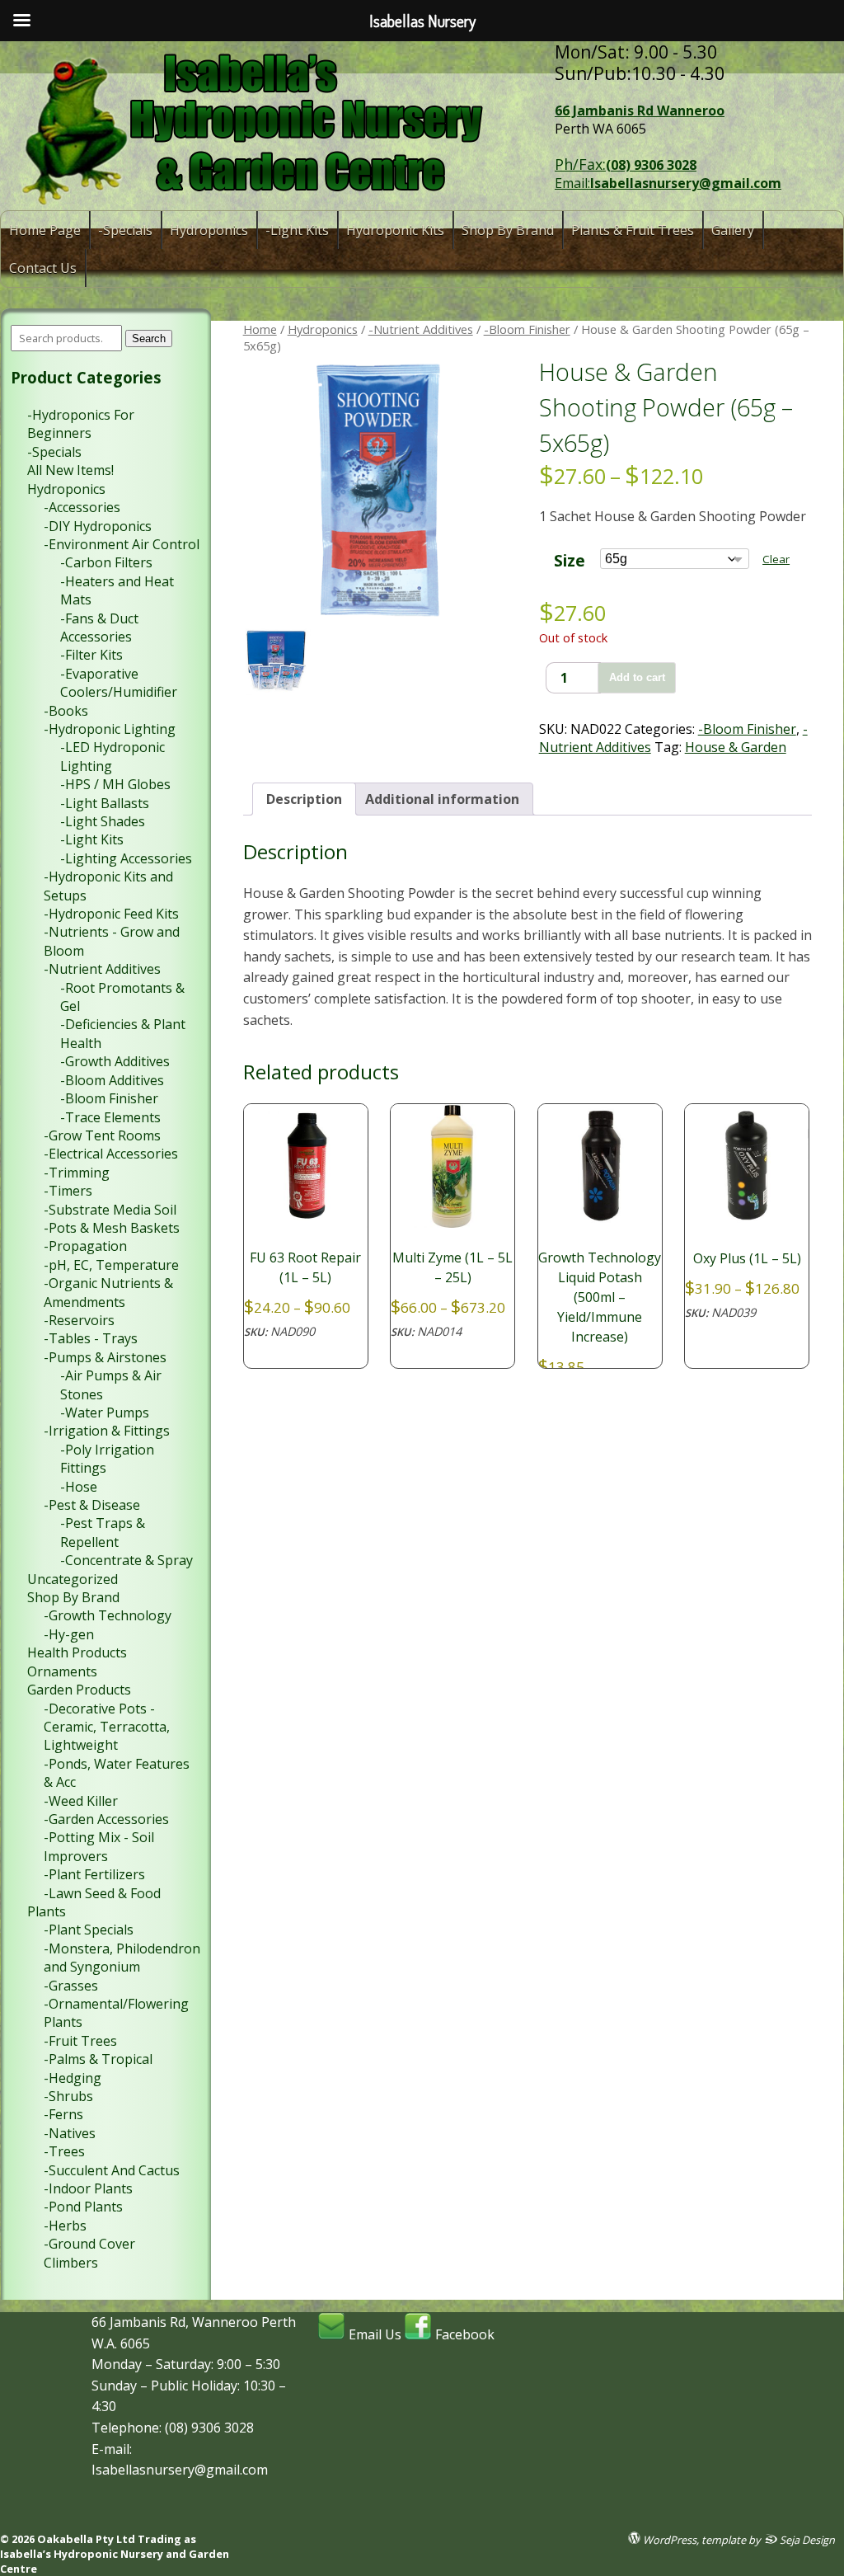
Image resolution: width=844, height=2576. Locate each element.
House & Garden (736, 747)
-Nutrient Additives (421, 329)
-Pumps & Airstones (105, 1357)
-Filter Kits (91, 655)
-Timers (68, 1191)
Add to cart (637, 677)
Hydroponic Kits (395, 230)
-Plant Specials (89, 1930)
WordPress (668, 2539)
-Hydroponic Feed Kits (111, 914)
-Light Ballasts (105, 803)
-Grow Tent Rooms (102, 1135)
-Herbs (65, 2226)
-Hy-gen (69, 1634)
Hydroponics (209, 230)
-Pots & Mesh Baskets (112, 1228)
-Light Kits (297, 230)
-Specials (125, 230)
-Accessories (82, 507)
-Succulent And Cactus (112, 2170)
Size (570, 560)
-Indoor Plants (88, 2188)
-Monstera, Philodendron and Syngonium (122, 1958)
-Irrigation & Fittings (107, 1431)
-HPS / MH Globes (115, 784)
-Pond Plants (83, 2207)
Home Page (45, 230)
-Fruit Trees (80, 2041)
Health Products (77, 1652)
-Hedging (73, 2078)
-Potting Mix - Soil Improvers (99, 1846)
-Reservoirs (79, 1320)
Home (260, 329)
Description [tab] (304, 799)
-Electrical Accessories (111, 1154)
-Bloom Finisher (527, 329)
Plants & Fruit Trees (633, 230)
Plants (47, 1911)
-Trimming (77, 1173)
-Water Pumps (105, 1413)
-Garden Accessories (106, 1819)
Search (149, 338)
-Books (66, 711)
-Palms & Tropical (98, 2059)
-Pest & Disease (92, 1505)
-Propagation (85, 1246)
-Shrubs (68, 2096)
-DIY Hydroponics (98, 526)
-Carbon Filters (106, 562)
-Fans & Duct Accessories (99, 628)
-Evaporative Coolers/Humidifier (119, 683)
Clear (776, 559)
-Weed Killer (81, 1801)
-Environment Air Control (122, 544)
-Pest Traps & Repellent (103, 1532)
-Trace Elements (110, 1117)
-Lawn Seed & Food (102, 1893)
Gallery (733, 230)
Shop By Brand (508, 230)
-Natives (70, 2133)
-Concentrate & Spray (127, 1560)
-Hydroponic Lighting (110, 729)
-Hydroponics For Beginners (81, 424)
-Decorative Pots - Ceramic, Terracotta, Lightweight (107, 1727)
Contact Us (43, 268)
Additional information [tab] (442, 799)
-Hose (79, 1487)
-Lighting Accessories (126, 858)
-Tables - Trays (91, 1338)
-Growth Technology (108, 1615)
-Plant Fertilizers (94, 1874)
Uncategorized (73, 1579)
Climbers (71, 2263)
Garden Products (79, 1690)
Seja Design (806, 2539)
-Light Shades (103, 821)
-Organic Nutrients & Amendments (108, 1292)
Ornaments (62, 1671)
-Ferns (63, 2114)
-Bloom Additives (112, 1080)
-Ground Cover (89, 2244)
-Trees (64, 2151)
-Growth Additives (115, 1061)
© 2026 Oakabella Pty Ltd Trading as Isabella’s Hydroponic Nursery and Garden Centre (115, 2554)
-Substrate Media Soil (110, 1210)
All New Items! (70, 470)
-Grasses (71, 1986)
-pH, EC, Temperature (111, 1265)
